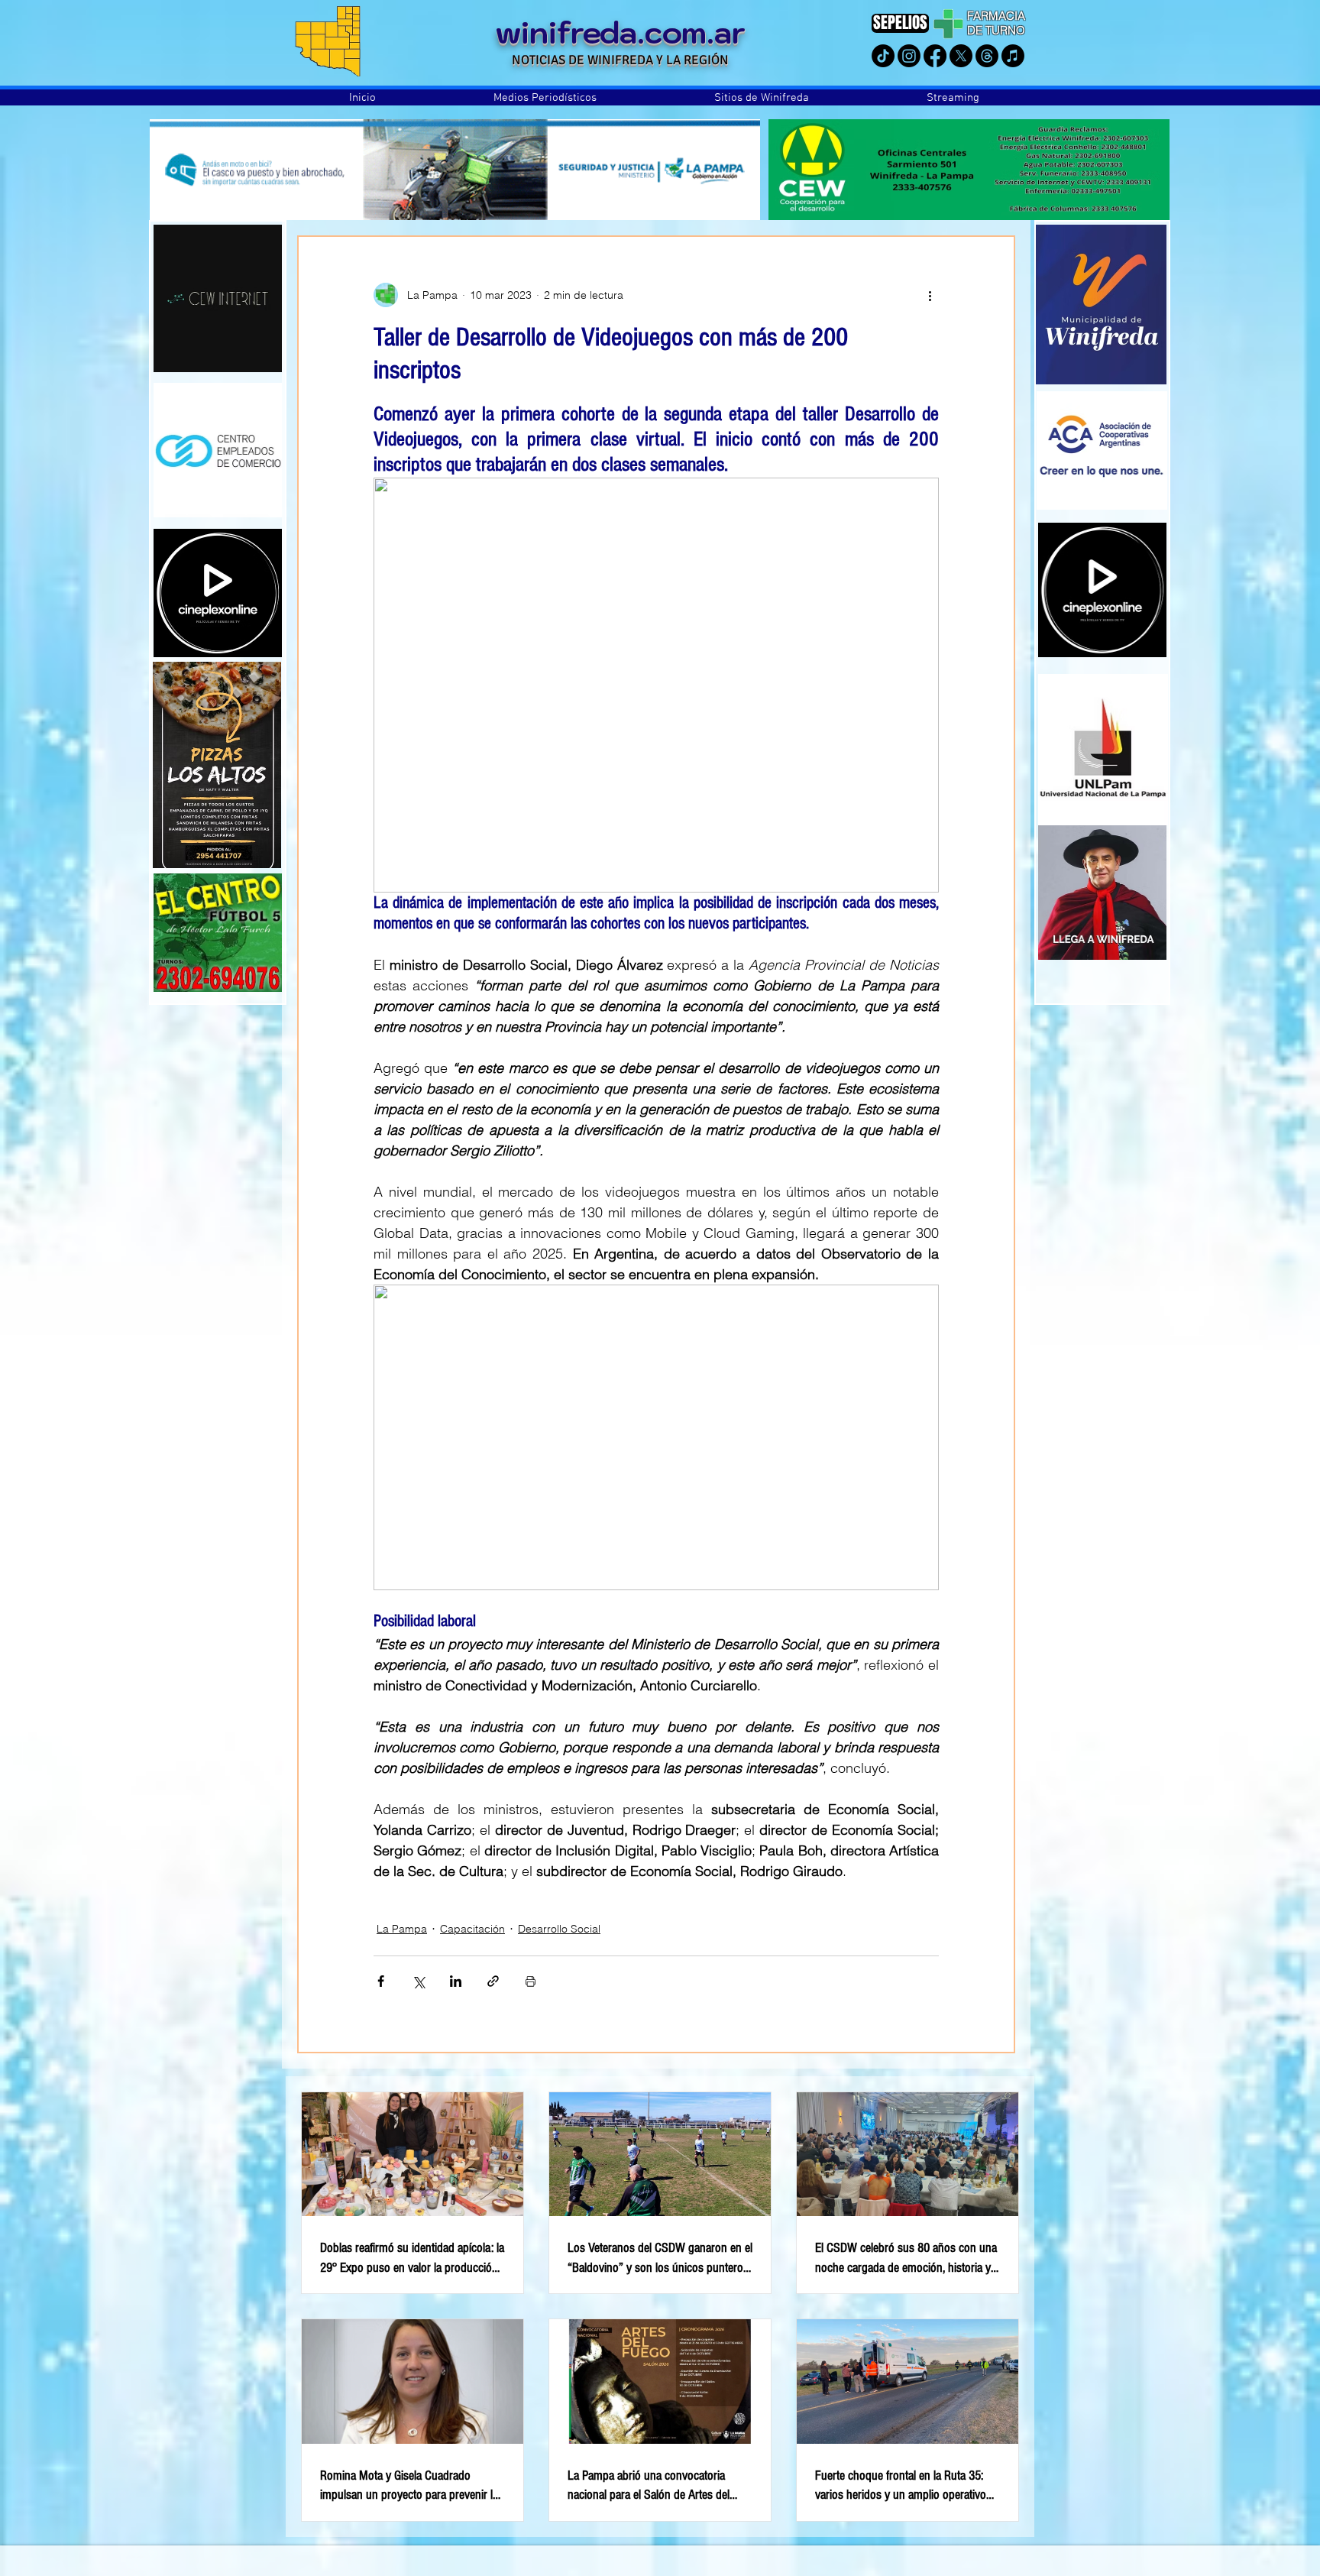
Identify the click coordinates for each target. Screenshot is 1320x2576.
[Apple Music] (1013, 56)
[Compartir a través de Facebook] (381, 1981)
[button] (545, 98)
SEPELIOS (900, 23)
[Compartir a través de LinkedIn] (456, 1981)
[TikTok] (883, 56)
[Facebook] (935, 56)
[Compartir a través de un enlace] (493, 1981)
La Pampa (402, 1929)
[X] (961, 56)
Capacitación (472, 1929)
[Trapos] (987, 56)
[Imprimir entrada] (531, 1981)
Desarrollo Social (559, 1929)
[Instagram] (909, 56)
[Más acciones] (930, 295)
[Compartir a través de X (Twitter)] (418, 1981)
